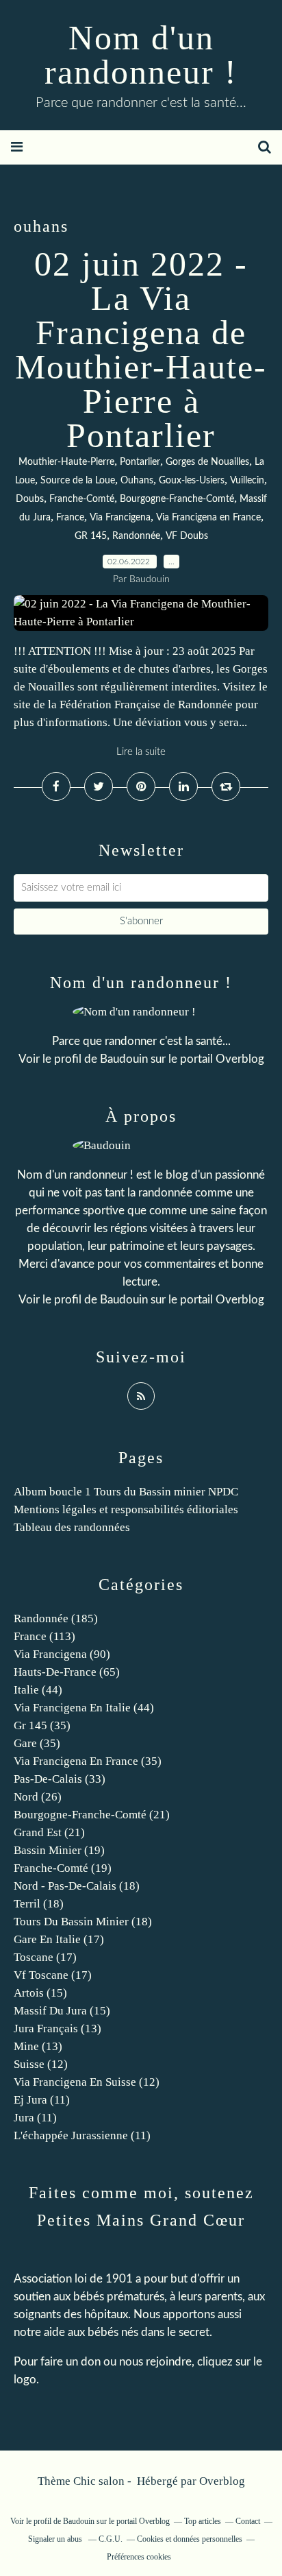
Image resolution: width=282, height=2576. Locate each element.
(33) (60, 1779)
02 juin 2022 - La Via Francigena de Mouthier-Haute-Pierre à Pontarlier (141, 350)
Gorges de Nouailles (207, 462)
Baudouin (124, 1059)
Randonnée (136, 536)
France (70, 518)
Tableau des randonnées (72, 1527)
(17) (59, 1939)
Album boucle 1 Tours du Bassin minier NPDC (126, 1492)
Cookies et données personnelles (190, 2539)
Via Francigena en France (208, 518)
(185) (56, 1618)
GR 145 (91, 536)
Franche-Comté (82, 499)
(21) (92, 1815)
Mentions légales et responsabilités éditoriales (126, 1509)
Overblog (222, 2481)
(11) (42, 2100)
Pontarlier (140, 462)
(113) (44, 1636)
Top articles (203, 2521)
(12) (41, 2064)
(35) (42, 1725)
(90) (62, 1654)
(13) (57, 2029)
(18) (77, 1886)
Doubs (30, 499)
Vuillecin (247, 481)
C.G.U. (111, 2539)
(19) (59, 1850)
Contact (248, 2521)
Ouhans (137, 481)
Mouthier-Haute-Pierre (66, 462)
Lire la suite (141, 752)
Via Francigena (120, 518)
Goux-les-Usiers (192, 481)
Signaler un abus (56, 2539)
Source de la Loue (78, 481)
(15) (40, 1993)
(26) (38, 1797)
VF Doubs (187, 536)
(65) (67, 1672)
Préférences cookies (139, 2557)
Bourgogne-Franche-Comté (177, 499)
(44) (38, 1690)
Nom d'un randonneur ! (141, 55)
